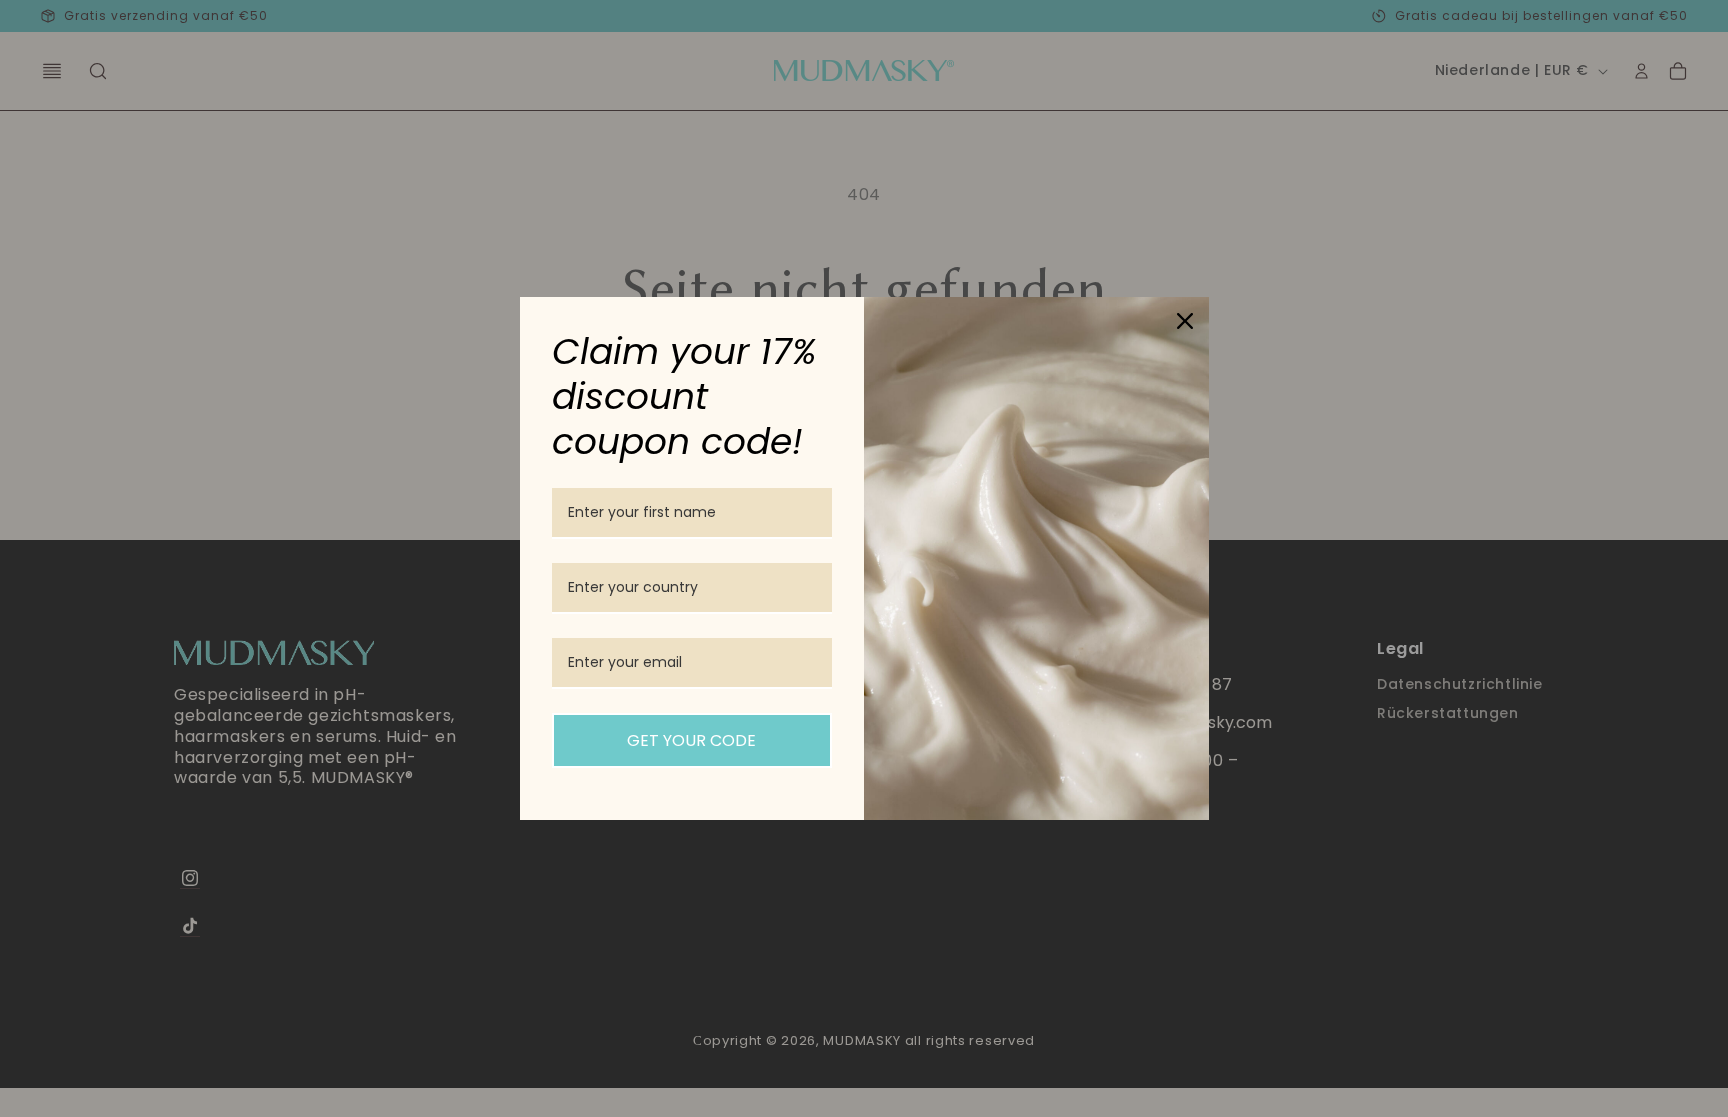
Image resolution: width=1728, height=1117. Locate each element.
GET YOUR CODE (691, 740)
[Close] (1185, 321)
